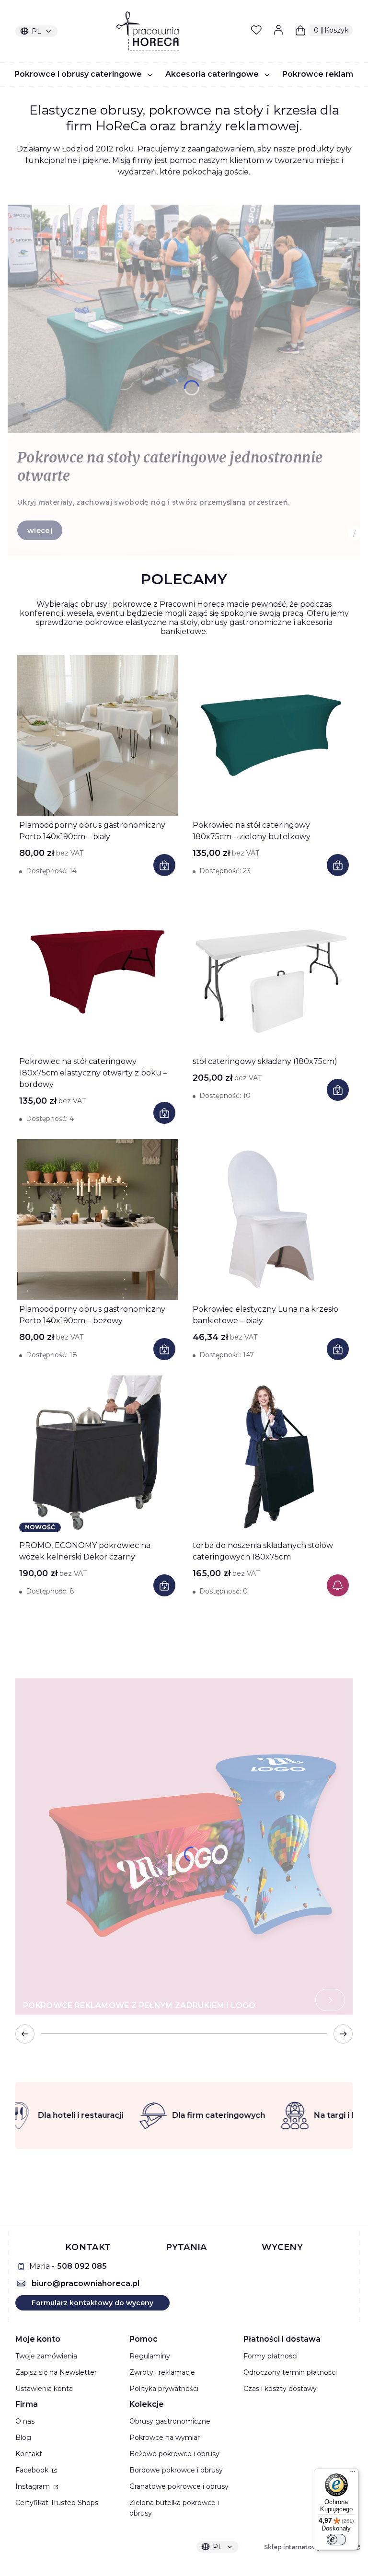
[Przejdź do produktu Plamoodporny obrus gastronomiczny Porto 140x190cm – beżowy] (97, 1219)
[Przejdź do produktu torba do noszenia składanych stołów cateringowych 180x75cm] (271, 1456)
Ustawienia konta (44, 2389)
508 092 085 (82, 2266)
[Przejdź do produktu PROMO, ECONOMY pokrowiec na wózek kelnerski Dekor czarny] (97, 1456)
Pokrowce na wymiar (165, 2437)
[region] (184, 2115)
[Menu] (353, 2474)
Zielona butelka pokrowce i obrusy (174, 2508)
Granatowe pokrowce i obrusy (179, 2486)
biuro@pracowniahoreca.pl (86, 2283)
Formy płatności (270, 2356)
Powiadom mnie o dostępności (338, 1585)
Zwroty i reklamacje (162, 2372)
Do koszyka (164, 865)
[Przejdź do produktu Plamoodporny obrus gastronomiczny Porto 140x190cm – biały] (97, 735)
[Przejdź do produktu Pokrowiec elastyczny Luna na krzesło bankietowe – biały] (271, 1219)
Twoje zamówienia (46, 2356)
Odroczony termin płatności (290, 2372)
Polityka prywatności (164, 2389)
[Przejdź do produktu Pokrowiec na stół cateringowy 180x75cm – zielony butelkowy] (271, 735)
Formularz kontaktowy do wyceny (92, 2303)
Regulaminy (150, 2356)
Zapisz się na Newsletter (56, 2372)
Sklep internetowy (309, 2547)
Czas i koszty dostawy (280, 2389)
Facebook (33, 2470)
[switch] (336, 2540)
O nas (25, 2421)
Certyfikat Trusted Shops (57, 2503)
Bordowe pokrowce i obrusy (176, 2470)
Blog (23, 2437)
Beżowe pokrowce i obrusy (174, 2454)
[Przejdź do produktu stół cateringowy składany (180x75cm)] (271, 972)
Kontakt (29, 2454)
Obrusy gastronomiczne (170, 2421)
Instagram (34, 2486)
